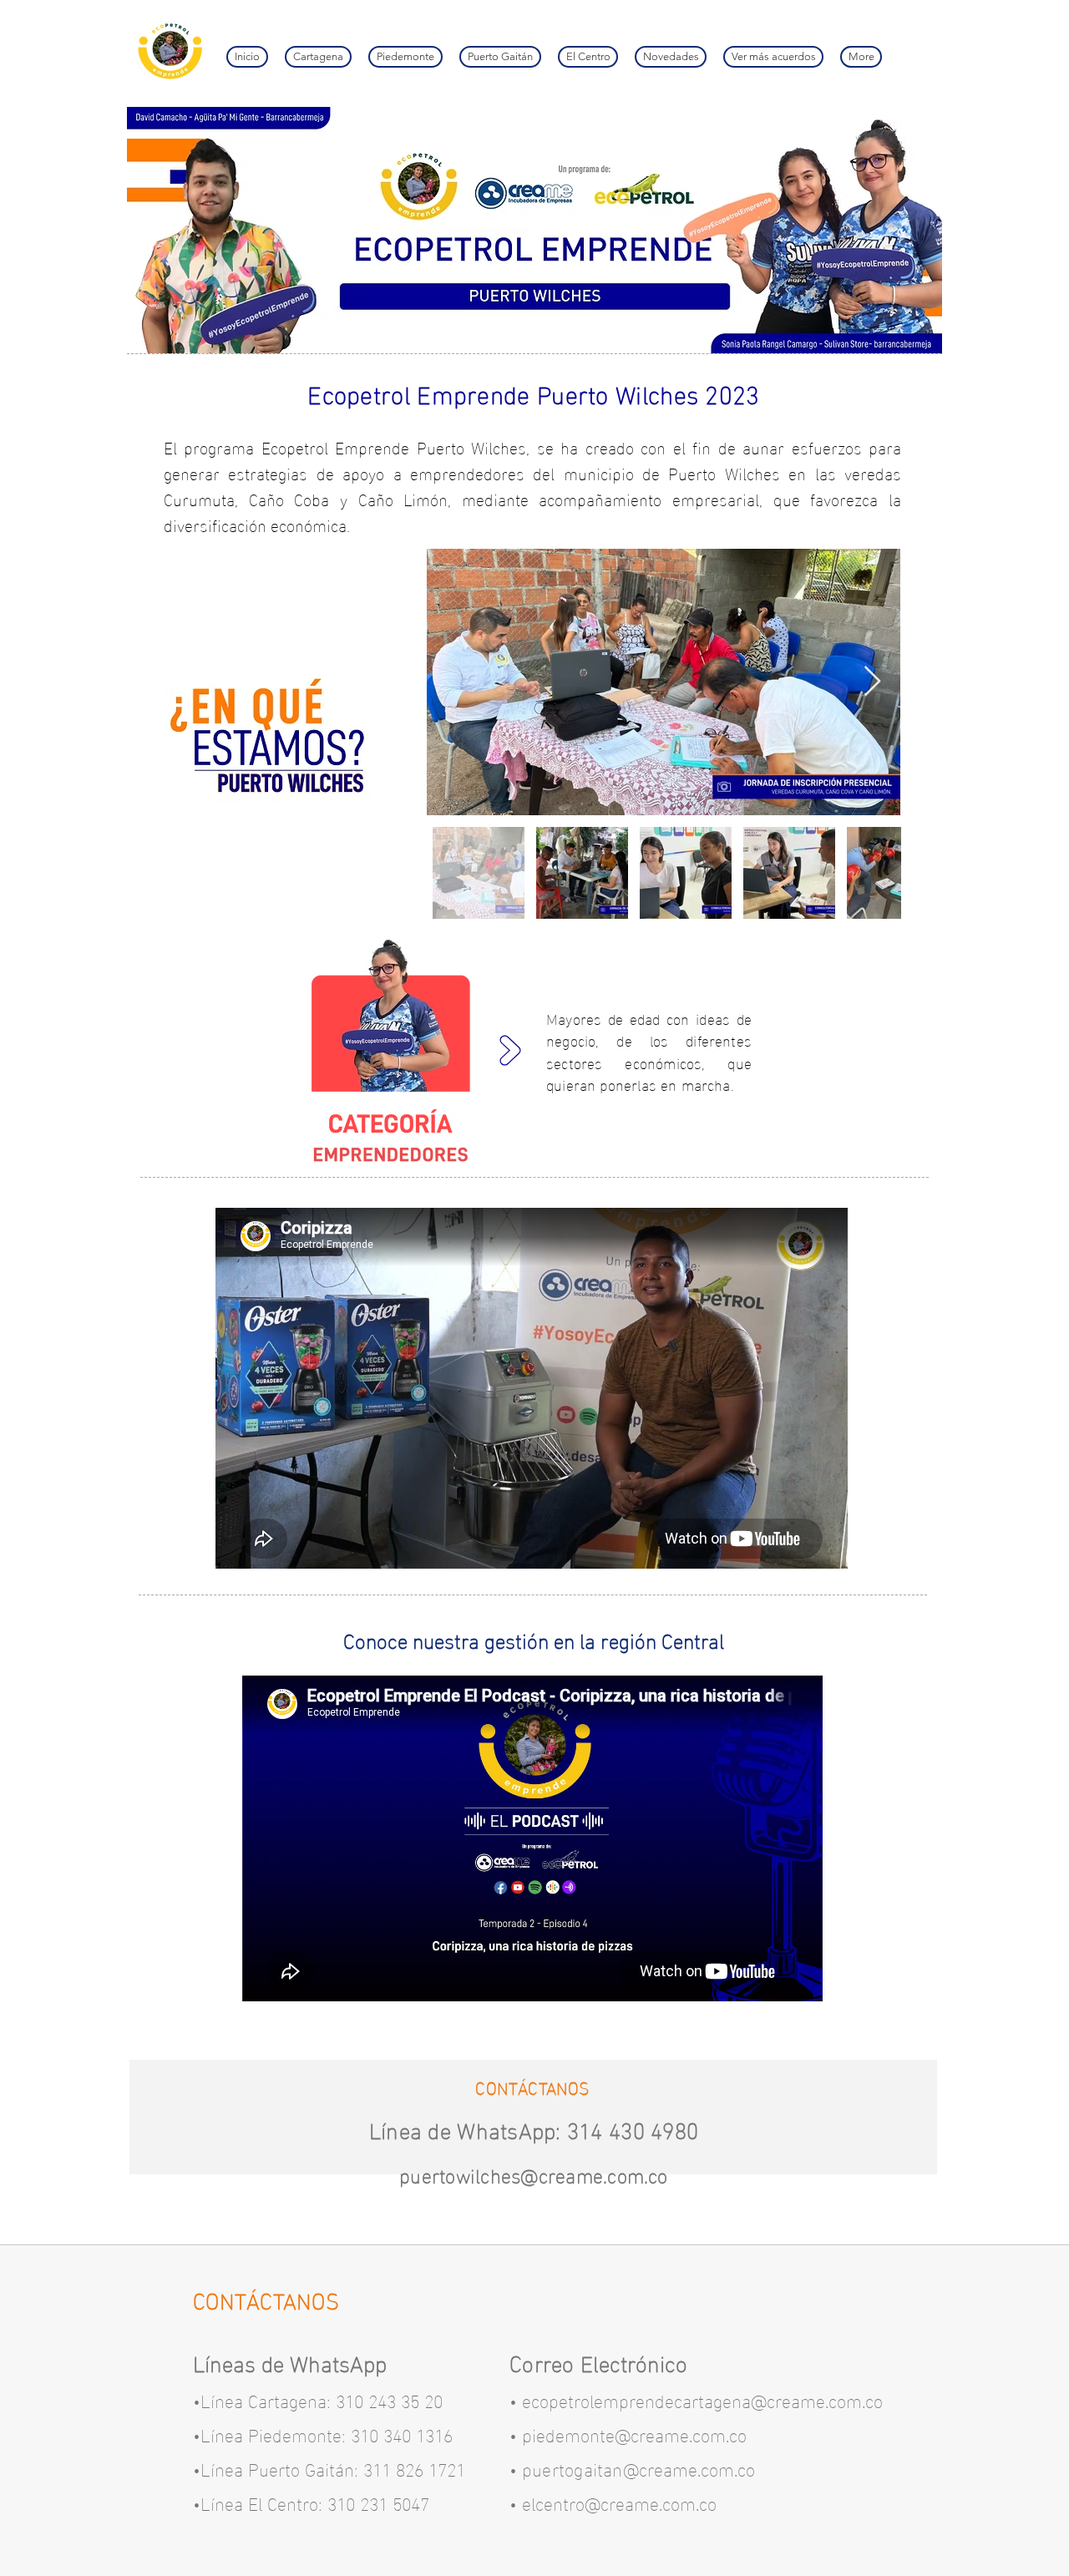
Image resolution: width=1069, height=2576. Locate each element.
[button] (773, 57)
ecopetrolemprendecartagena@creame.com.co (702, 2399)
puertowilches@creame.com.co (533, 2174)
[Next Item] (872, 682)
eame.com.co (704, 2468)
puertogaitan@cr (588, 2468)
